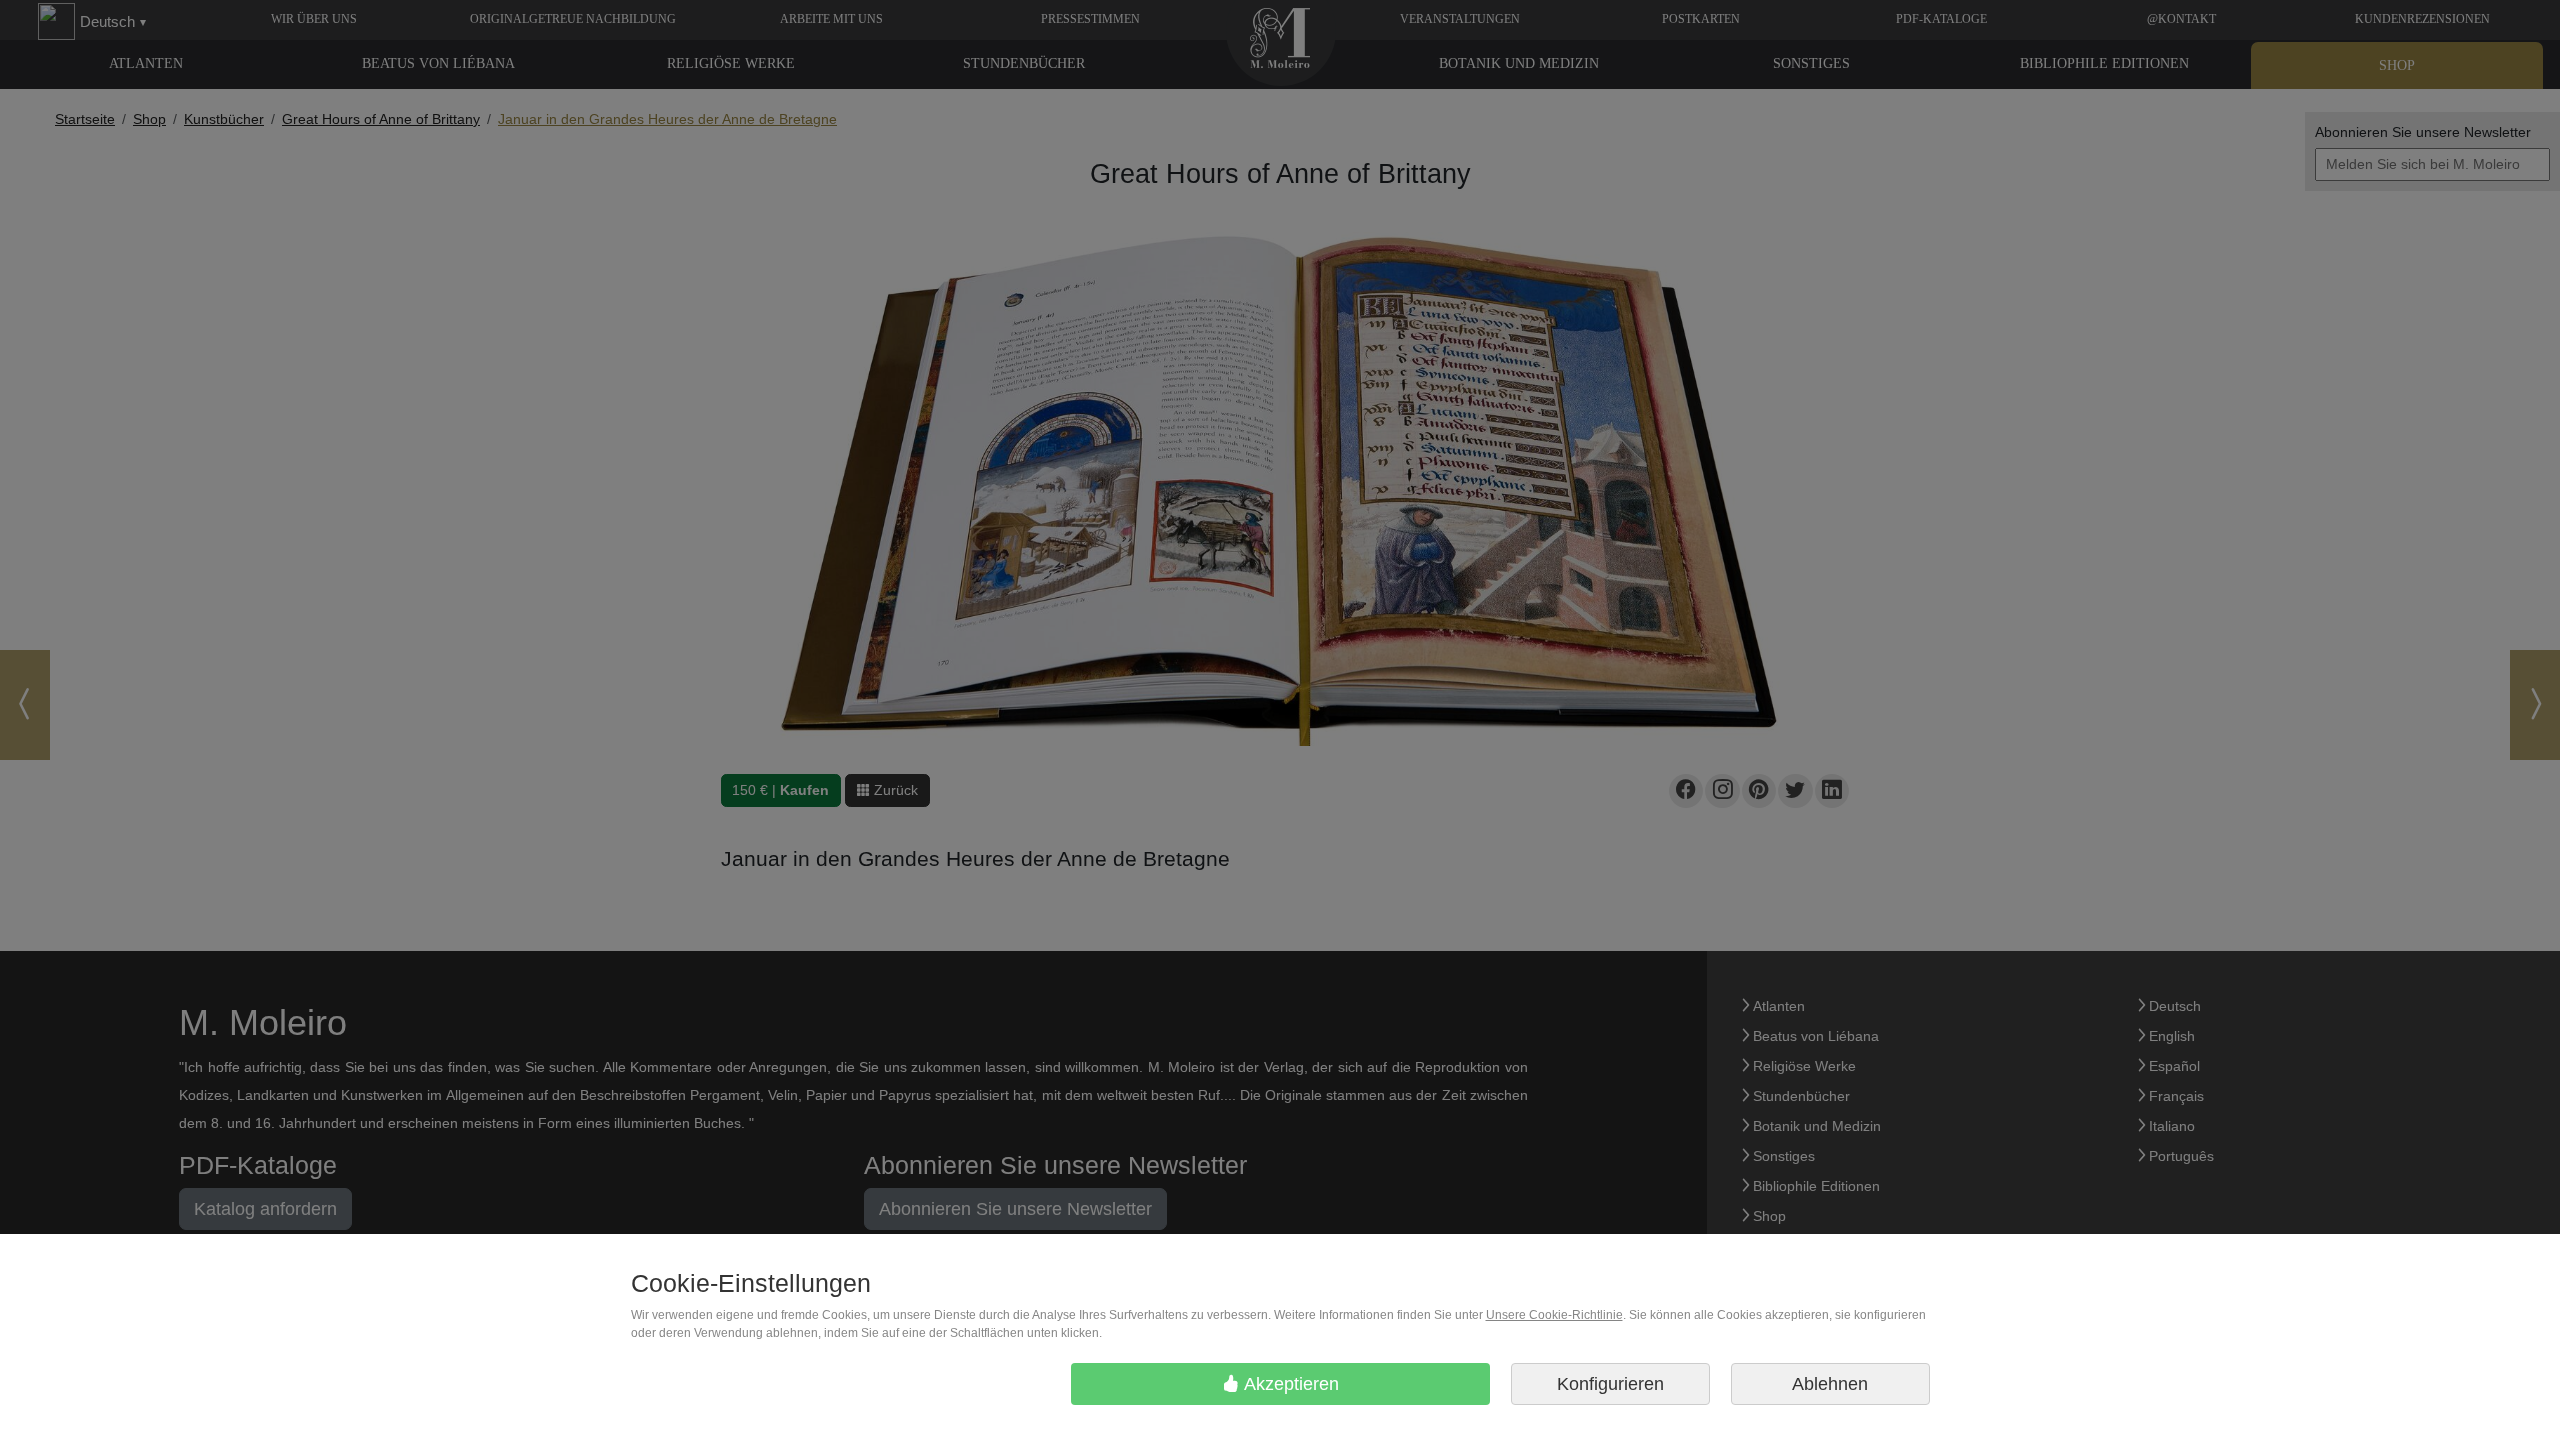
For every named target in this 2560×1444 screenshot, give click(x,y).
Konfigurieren (1610, 1384)
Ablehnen (1830, 1384)
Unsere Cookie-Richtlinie (1554, 1315)
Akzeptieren (1289, 1384)
